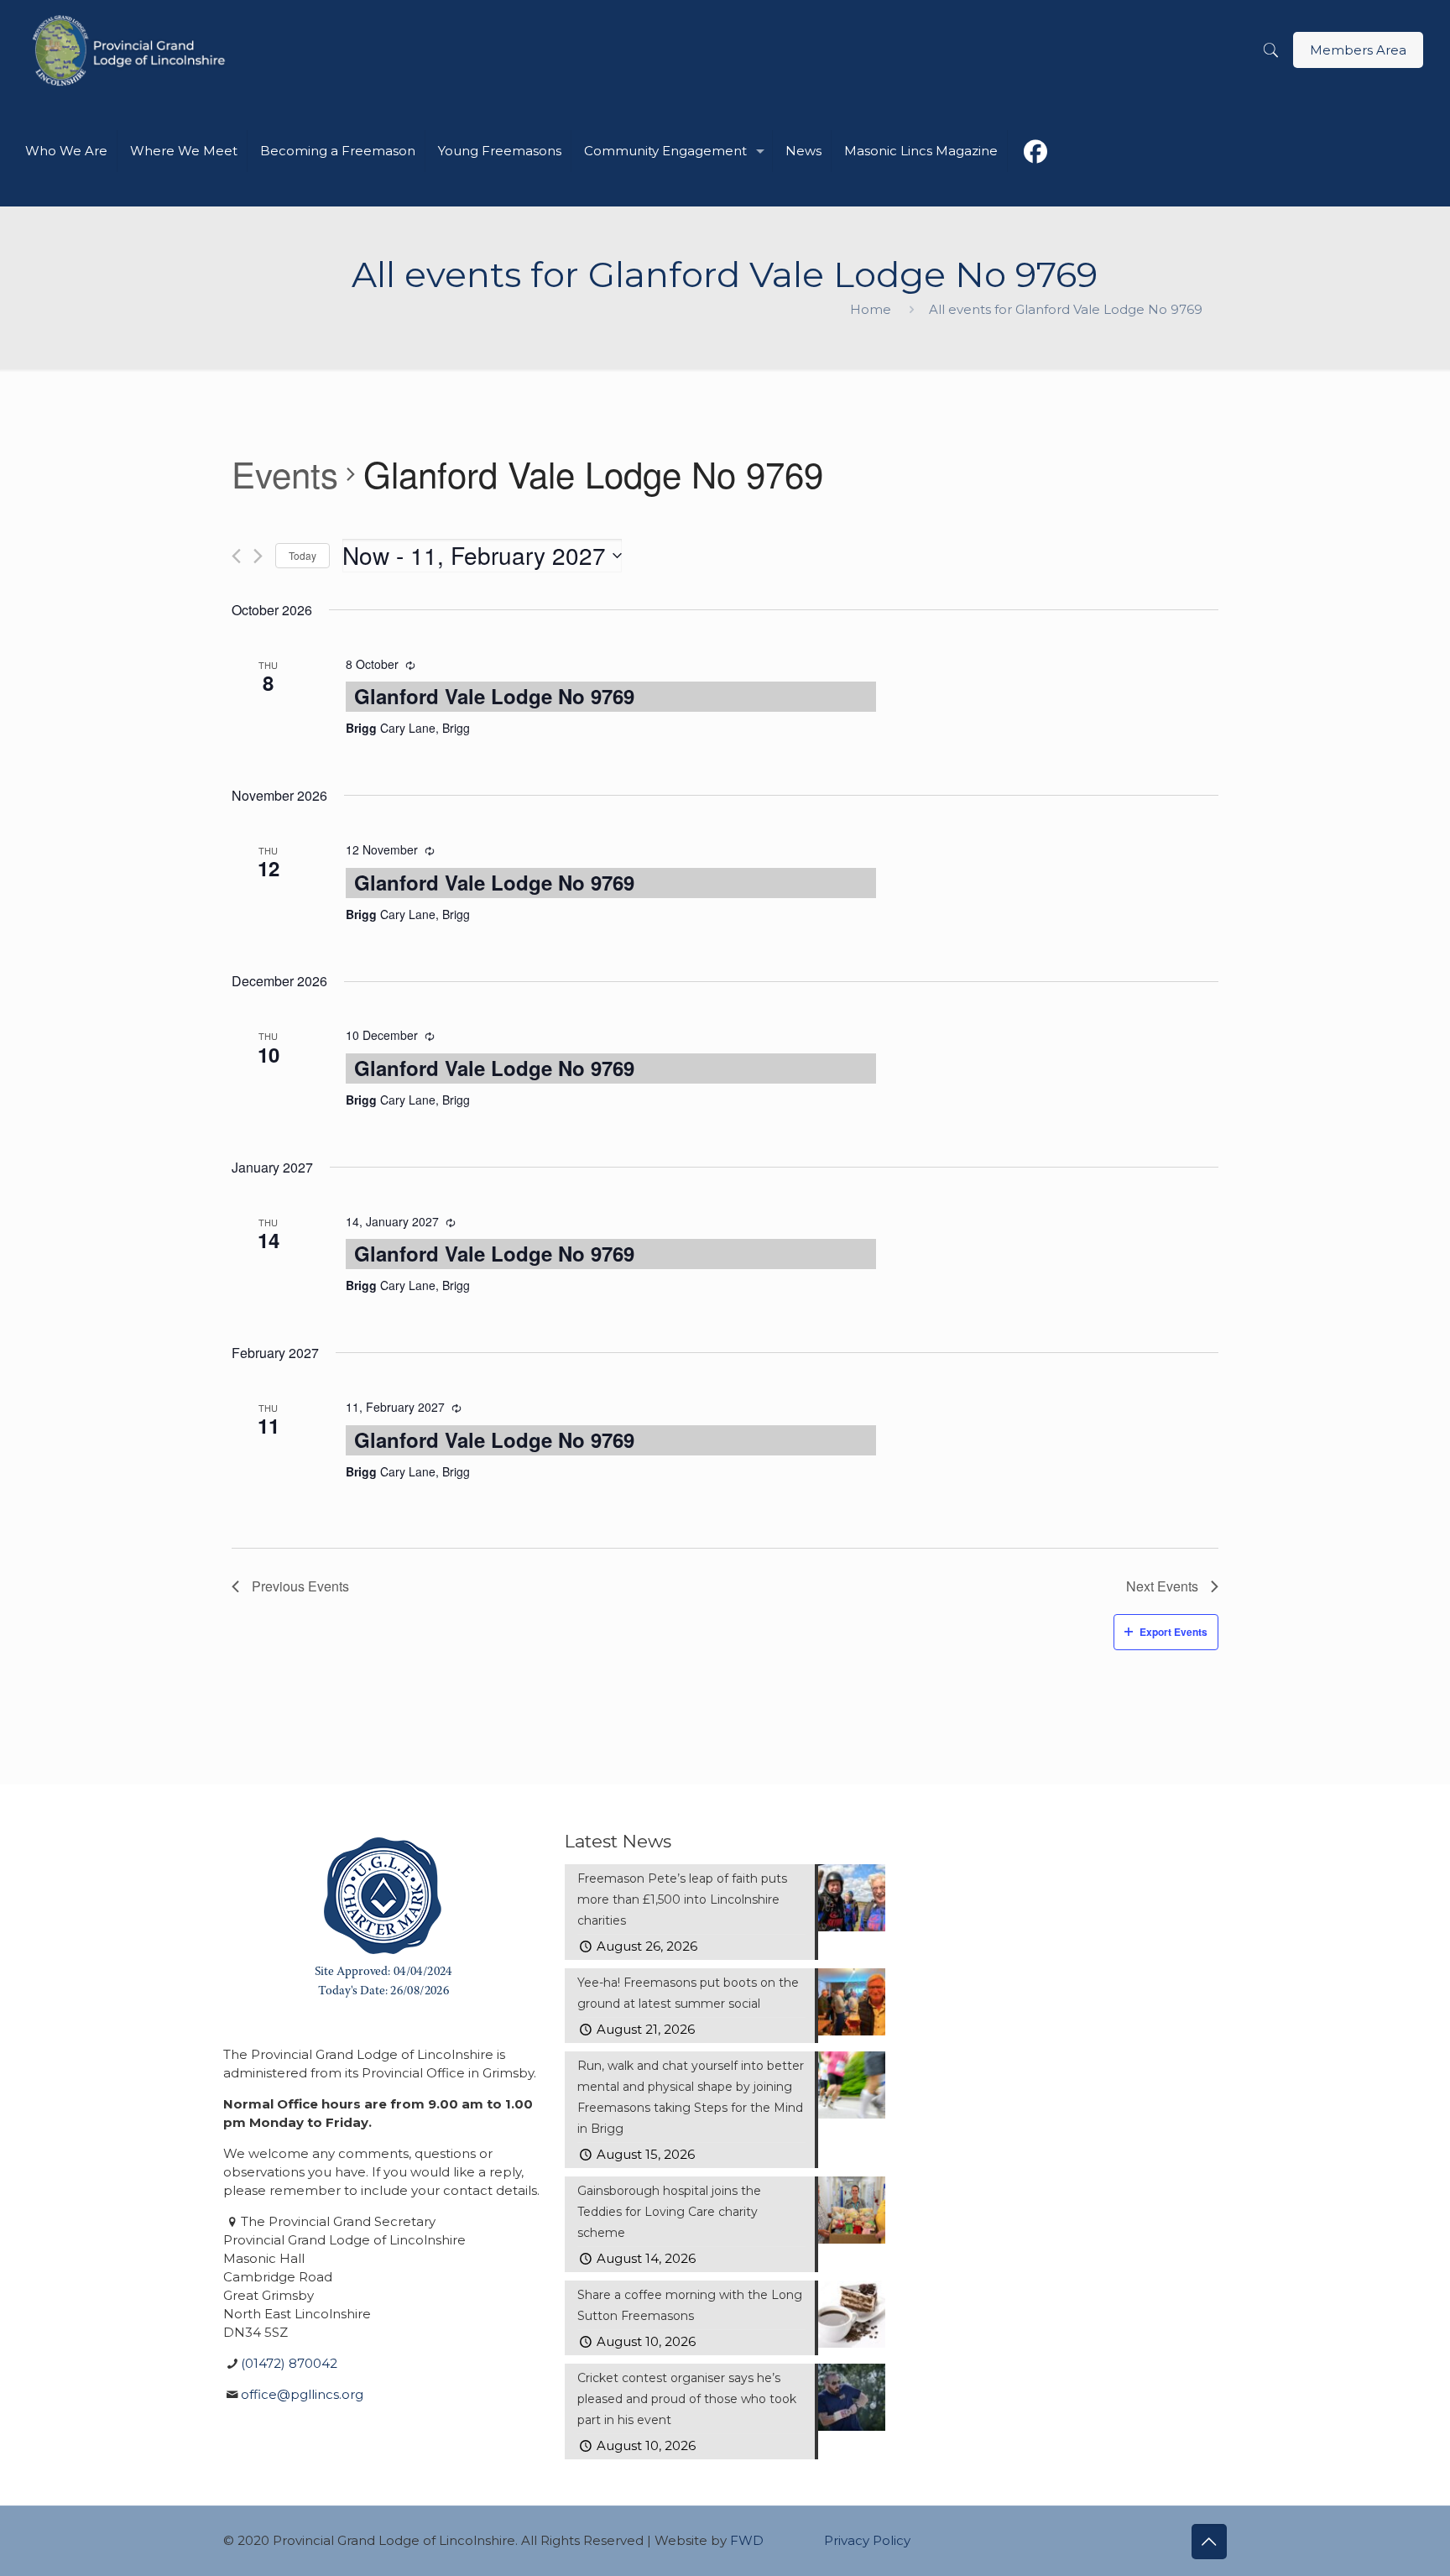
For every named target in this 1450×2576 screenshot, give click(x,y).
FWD (747, 2540)
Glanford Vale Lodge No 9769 (494, 696)
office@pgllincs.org (302, 2394)
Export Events (1174, 1632)
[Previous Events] (236, 556)
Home (871, 309)
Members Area (1358, 50)
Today (303, 555)
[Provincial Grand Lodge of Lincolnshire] (131, 50)
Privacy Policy (867, 2540)
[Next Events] (258, 556)
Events (285, 474)
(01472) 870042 (289, 2363)
